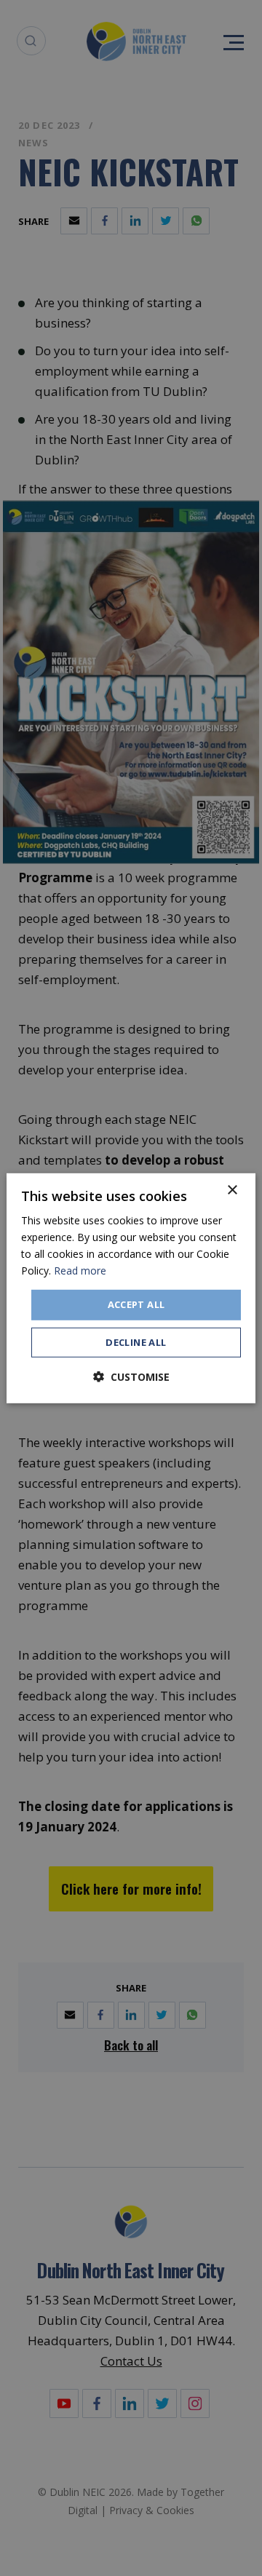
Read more (80, 1271)
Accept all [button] (136, 1304)
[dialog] (131, 1288)
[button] (131, 1377)
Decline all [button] (136, 1342)
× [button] (232, 1190)
